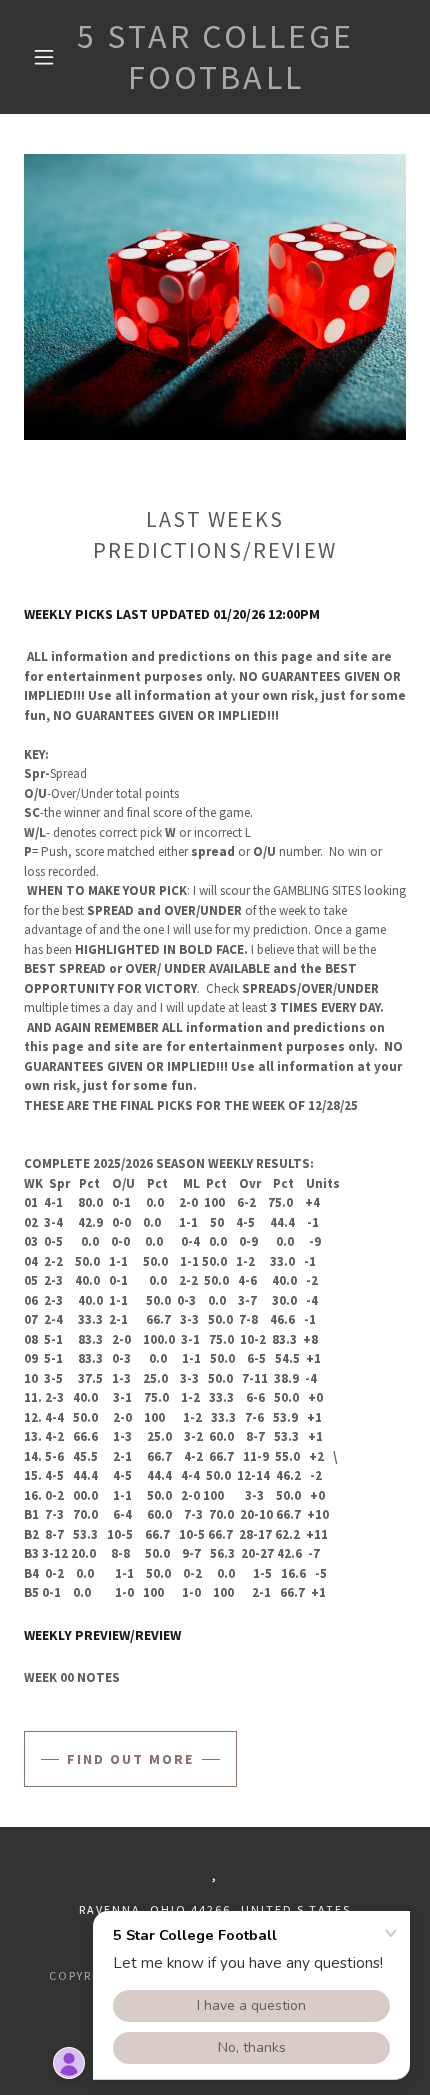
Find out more (130, 1759)
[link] (216, 57)
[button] (44, 57)
